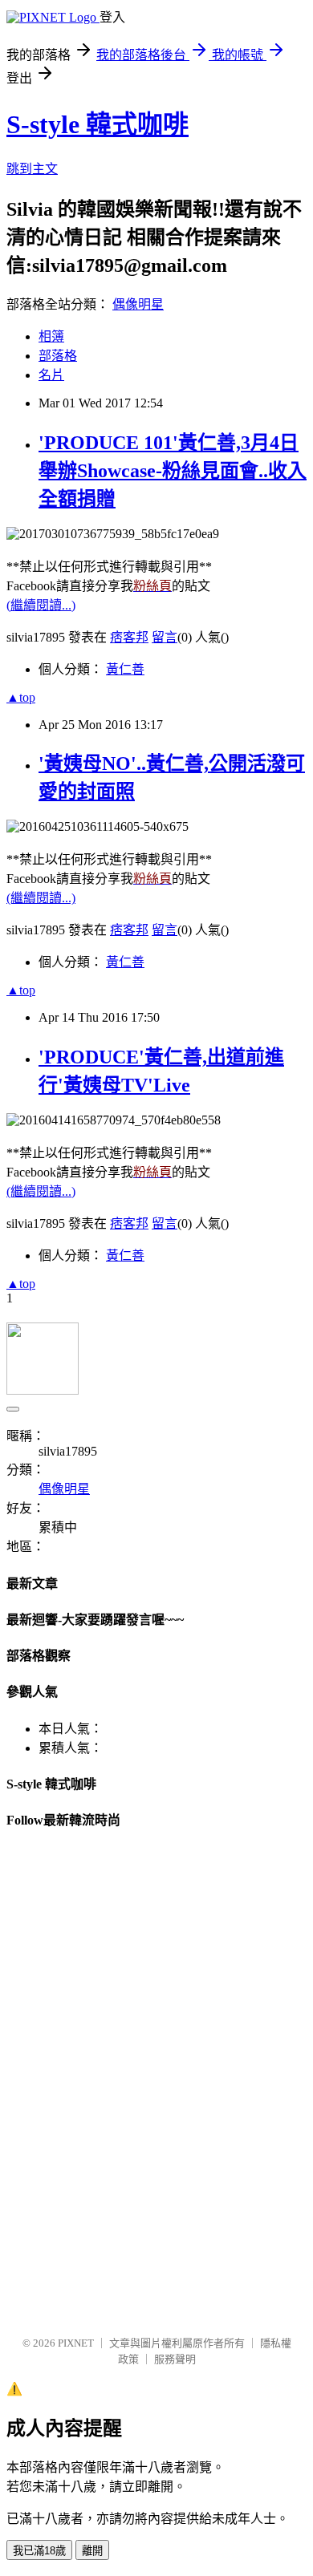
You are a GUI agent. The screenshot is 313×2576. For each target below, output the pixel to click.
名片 (51, 375)
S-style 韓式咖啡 (98, 124)
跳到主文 (32, 169)
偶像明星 (138, 304)
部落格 (58, 356)
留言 (165, 637)
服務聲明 (175, 2359)
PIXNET (76, 2343)
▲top (21, 697)
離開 (92, 2551)
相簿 (51, 336)
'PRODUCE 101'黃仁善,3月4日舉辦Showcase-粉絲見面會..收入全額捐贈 (173, 471)
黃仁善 (125, 669)
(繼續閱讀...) (41, 605)
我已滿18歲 (39, 2551)
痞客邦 (129, 637)
